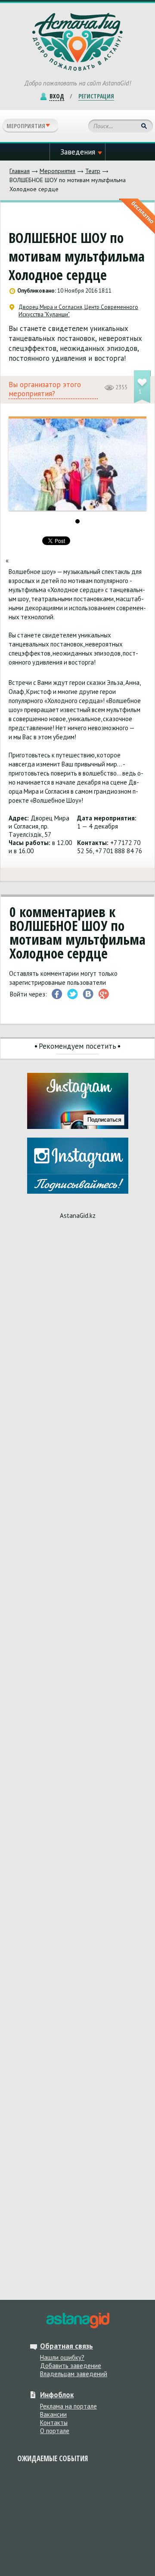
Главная (20, 171)
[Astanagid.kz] (77, 42)
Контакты (54, 2423)
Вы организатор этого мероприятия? (45, 389)
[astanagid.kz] (77, 2321)
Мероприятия (57, 171)
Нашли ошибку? (62, 2357)
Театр (93, 171)
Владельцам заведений (74, 2374)
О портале (55, 2431)
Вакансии (53, 2414)
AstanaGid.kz (78, 1215)
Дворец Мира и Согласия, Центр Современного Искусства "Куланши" (78, 311)
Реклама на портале (68, 2406)
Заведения (78, 152)
